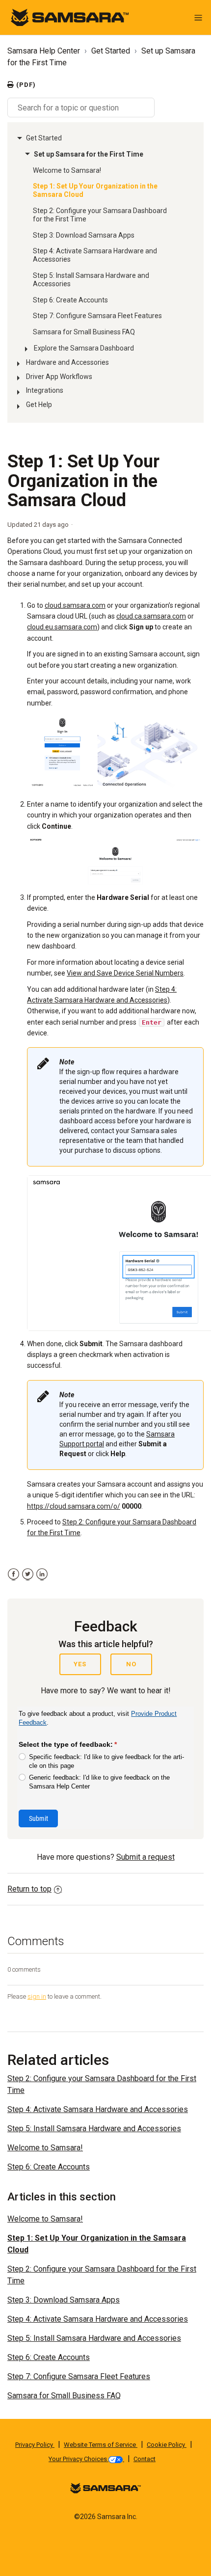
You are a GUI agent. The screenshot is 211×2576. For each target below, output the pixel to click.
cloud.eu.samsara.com (62, 627)
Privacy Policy (35, 2445)
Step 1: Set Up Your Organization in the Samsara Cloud (95, 190)
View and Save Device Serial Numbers (125, 973)
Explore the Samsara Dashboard (84, 348)
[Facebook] (13, 1574)
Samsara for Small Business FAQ (84, 332)
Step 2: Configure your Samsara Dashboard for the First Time (100, 215)
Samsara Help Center (44, 51)
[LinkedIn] (42, 1574)
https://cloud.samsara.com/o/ (74, 1506)
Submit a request (145, 1857)
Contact (145, 2459)
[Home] (70, 17)
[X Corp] (28, 1574)
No (131, 1664)
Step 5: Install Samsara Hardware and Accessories (91, 280)
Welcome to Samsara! (67, 170)
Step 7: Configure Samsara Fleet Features (97, 316)
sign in (37, 1996)
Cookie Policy (167, 2445)
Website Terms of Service (101, 2445)
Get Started (111, 51)
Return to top (29, 1889)
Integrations (45, 390)
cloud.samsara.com (75, 605)
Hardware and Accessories (67, 362)
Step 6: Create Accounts (70, 300)
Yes (80, 1664)
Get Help (39, 405)
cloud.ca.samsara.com (151, 616)
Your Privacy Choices (79, 2459)
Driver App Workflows (59, 377)
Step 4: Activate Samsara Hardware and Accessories (95, 255)
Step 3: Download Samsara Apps (84, 235)
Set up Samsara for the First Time (89, 154)
